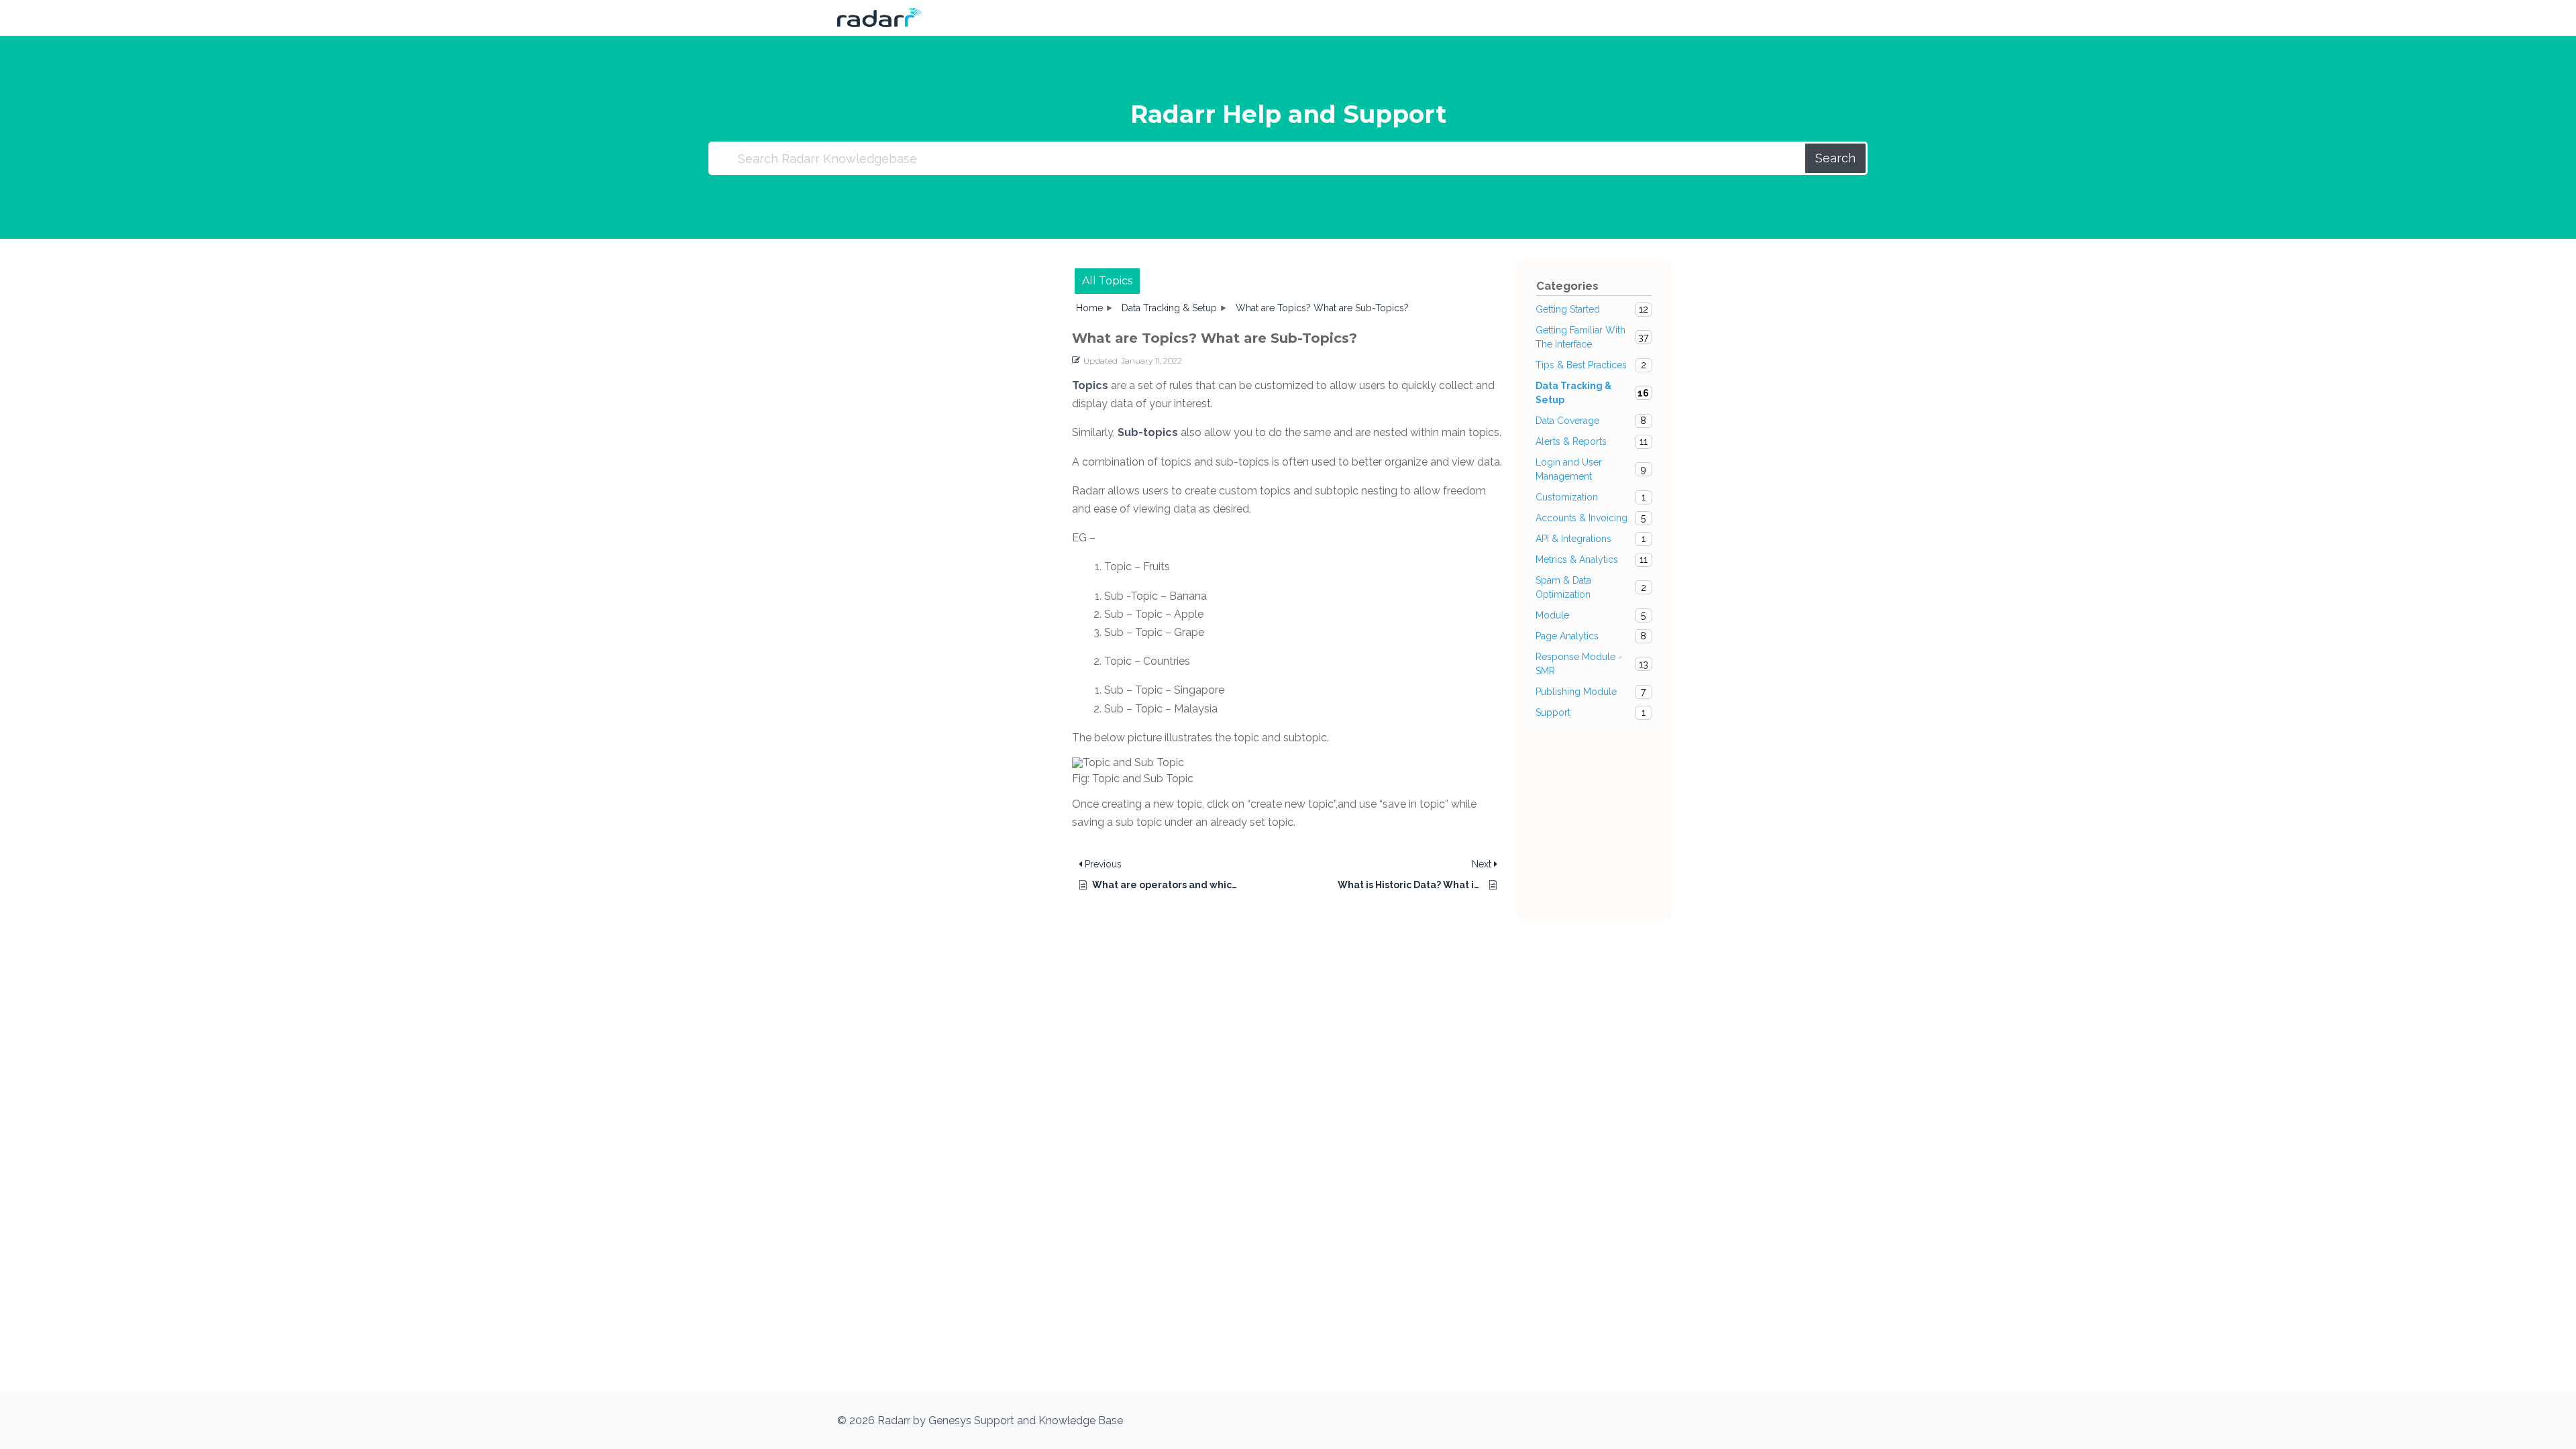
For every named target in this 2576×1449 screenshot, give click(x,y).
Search (1835, 158)
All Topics (1107, 281)
